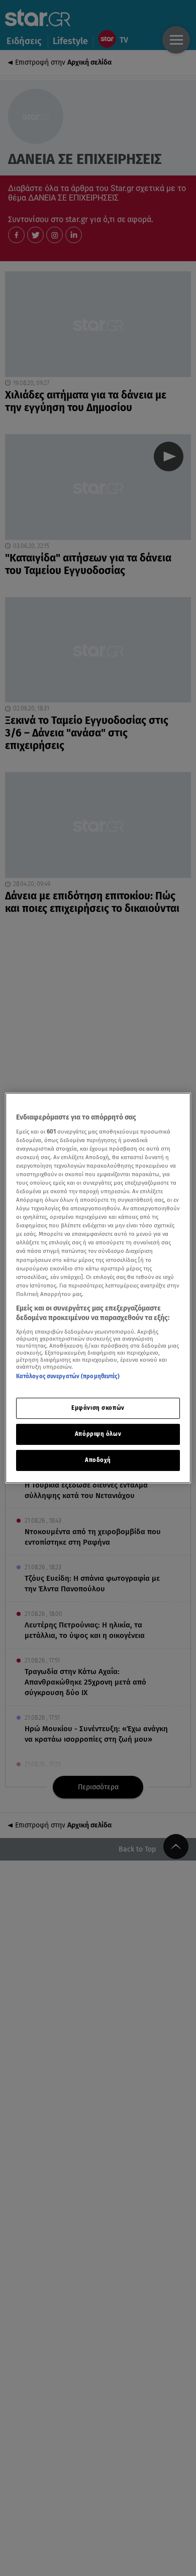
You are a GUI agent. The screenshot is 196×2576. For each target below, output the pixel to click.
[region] (98, 1288)
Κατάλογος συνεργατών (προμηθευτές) (68, 1376)
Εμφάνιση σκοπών (98, 1408)
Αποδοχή (98, 1460)
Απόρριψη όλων (98, 1434)
